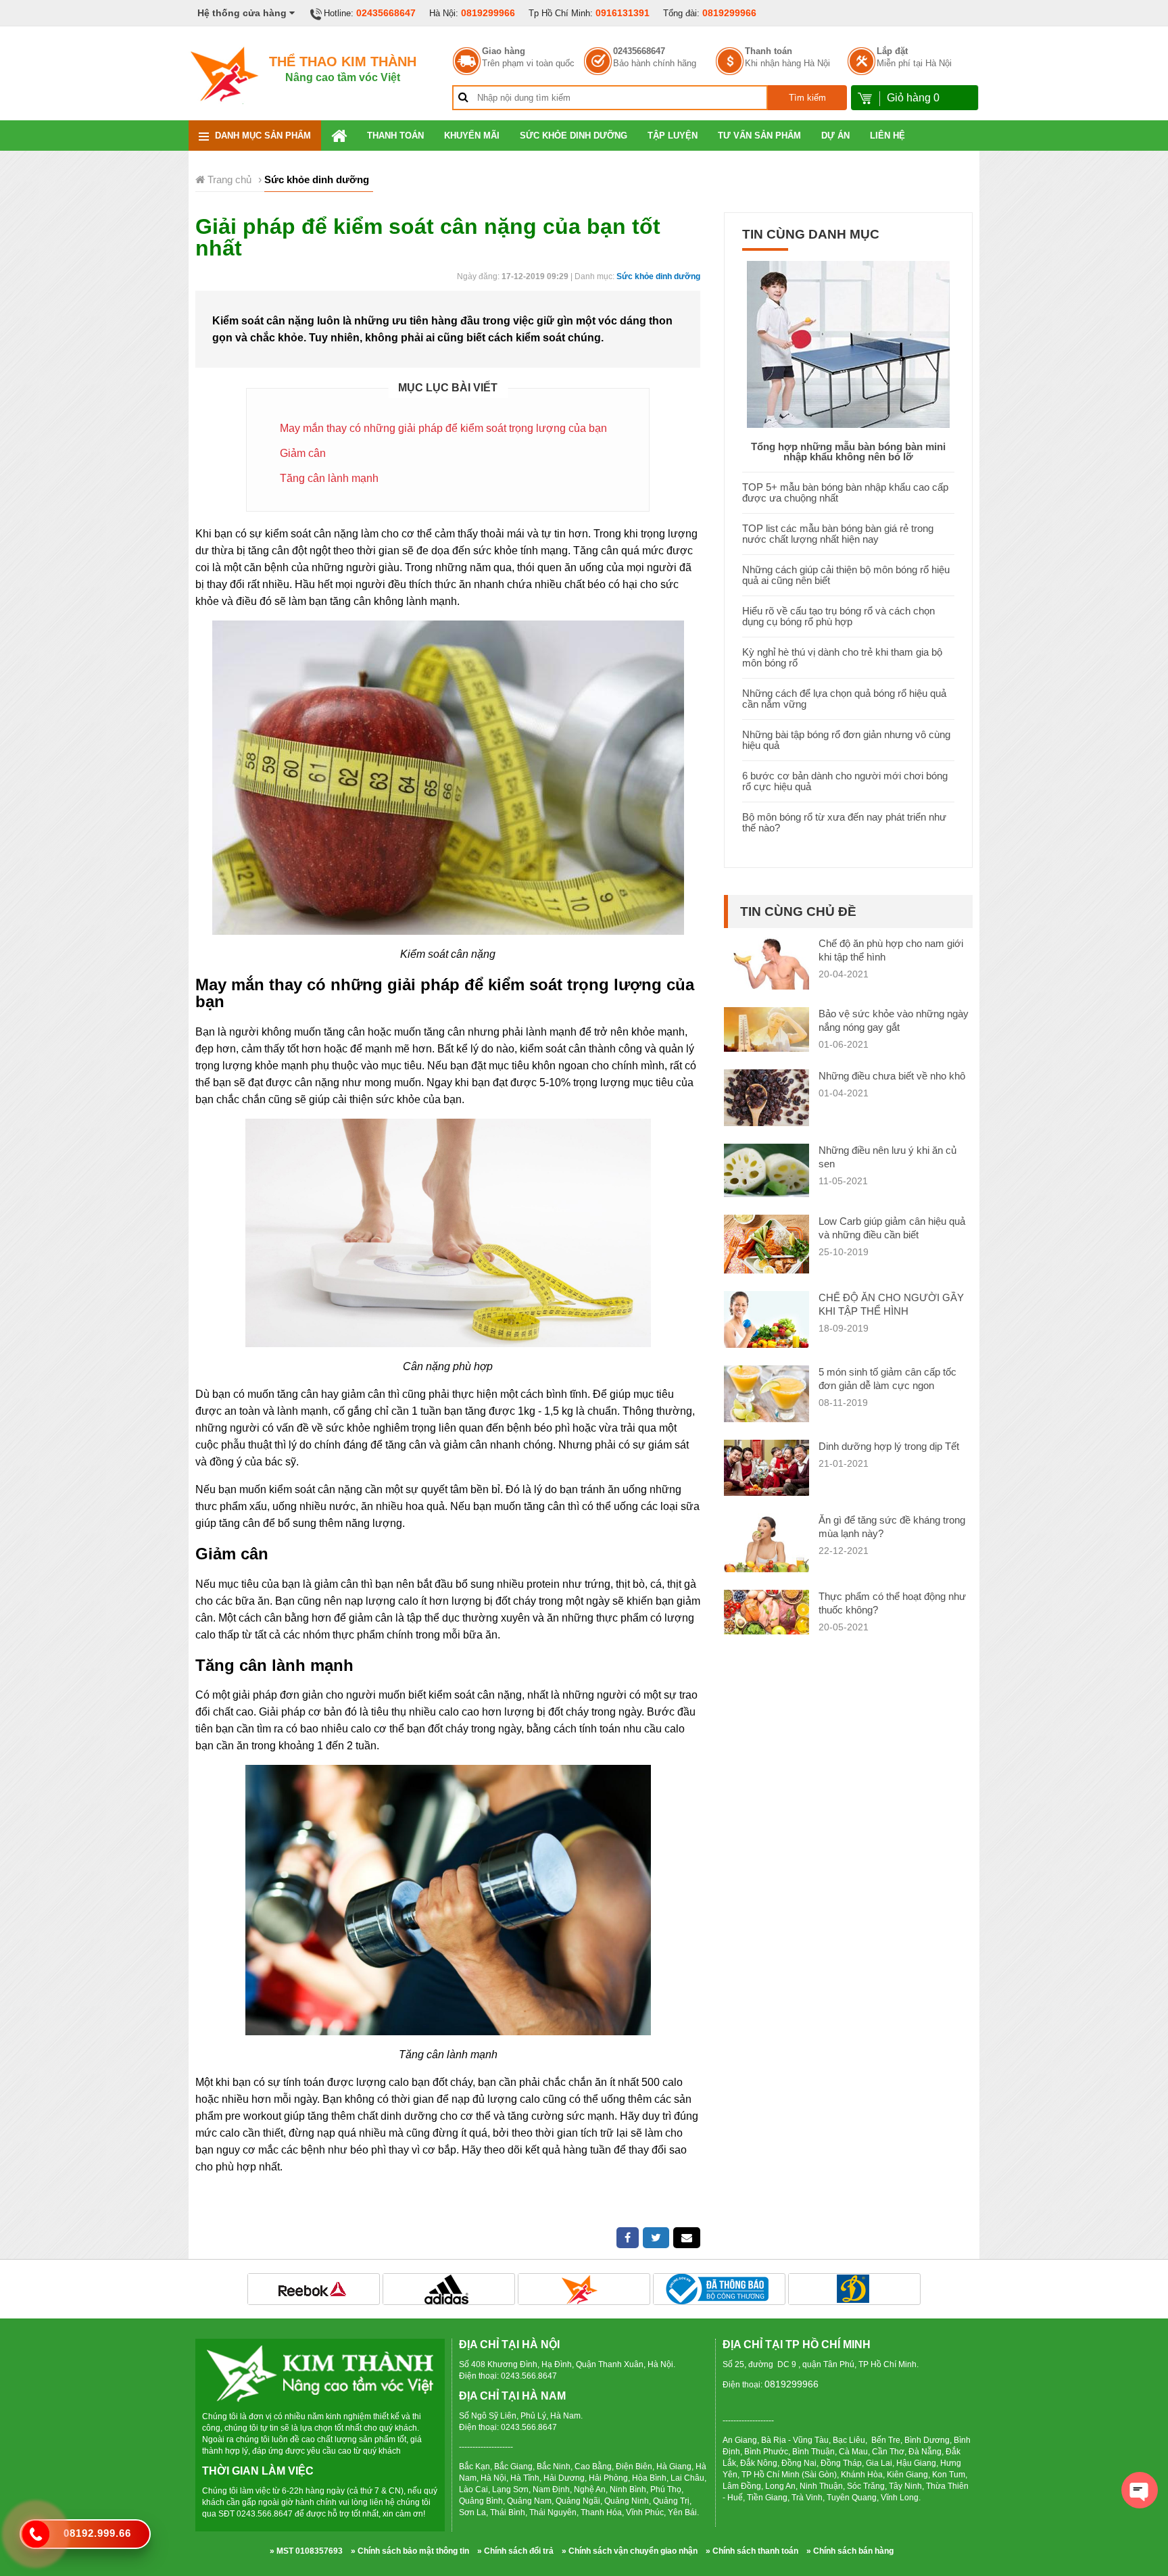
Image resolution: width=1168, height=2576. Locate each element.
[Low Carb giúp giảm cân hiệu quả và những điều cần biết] (766, 1244)
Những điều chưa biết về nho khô (892, 1076)
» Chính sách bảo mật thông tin (410, 2551)
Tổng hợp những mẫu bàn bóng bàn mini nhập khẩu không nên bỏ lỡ (848, 452)
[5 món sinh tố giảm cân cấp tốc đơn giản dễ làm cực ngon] (766, 1393)
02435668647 (386, 13)
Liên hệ (887, 136)
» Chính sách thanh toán (752, 2551)
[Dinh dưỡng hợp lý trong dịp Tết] (766, 1467)
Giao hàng (504, 51)
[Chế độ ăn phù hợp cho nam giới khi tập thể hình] (766, 962)
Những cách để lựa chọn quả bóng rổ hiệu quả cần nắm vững (844, 699)
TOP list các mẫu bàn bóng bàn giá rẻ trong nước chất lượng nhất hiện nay (838, 534)
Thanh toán (769, 51)
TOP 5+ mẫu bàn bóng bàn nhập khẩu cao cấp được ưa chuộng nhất (845, 492)
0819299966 (488, 13)
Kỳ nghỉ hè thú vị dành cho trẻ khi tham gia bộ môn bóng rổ (842, 657)
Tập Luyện (673, 136)
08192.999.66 (97, 2533)
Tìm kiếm (807, 98)
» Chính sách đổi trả (515, 2551)
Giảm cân (303, 453)
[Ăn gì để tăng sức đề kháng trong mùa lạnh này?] (766, 1545)
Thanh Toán (395, 136)
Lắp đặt (892, 51)
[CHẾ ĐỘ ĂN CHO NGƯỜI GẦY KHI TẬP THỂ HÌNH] (766, 1318)
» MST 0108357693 (306, 2551)
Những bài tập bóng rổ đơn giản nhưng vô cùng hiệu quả (846, 740)
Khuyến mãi (472, 136)
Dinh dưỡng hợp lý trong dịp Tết (889, 1446)
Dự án (835, 136)
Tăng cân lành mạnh (329, 478)
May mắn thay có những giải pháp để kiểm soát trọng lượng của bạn (443, 428)
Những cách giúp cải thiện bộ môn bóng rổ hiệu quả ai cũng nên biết (846, 575)
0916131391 (623, 13)
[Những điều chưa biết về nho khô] (766, 1097)
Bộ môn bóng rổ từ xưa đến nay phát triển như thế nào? (844, 822)
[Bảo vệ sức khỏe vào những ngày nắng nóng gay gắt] (766, 1029)
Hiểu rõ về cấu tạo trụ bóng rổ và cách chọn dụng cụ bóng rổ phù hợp (838, 616)
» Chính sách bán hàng (850, 2551)
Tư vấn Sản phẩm (759, 136)
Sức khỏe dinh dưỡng (574, 136)
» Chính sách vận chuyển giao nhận (630, 2551)
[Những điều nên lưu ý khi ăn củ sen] (766, 1170)
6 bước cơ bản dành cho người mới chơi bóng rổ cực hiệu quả (845, 781)
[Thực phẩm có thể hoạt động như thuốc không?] (766, 1612)
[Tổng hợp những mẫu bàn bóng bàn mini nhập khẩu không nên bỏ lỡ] (848, 343)
